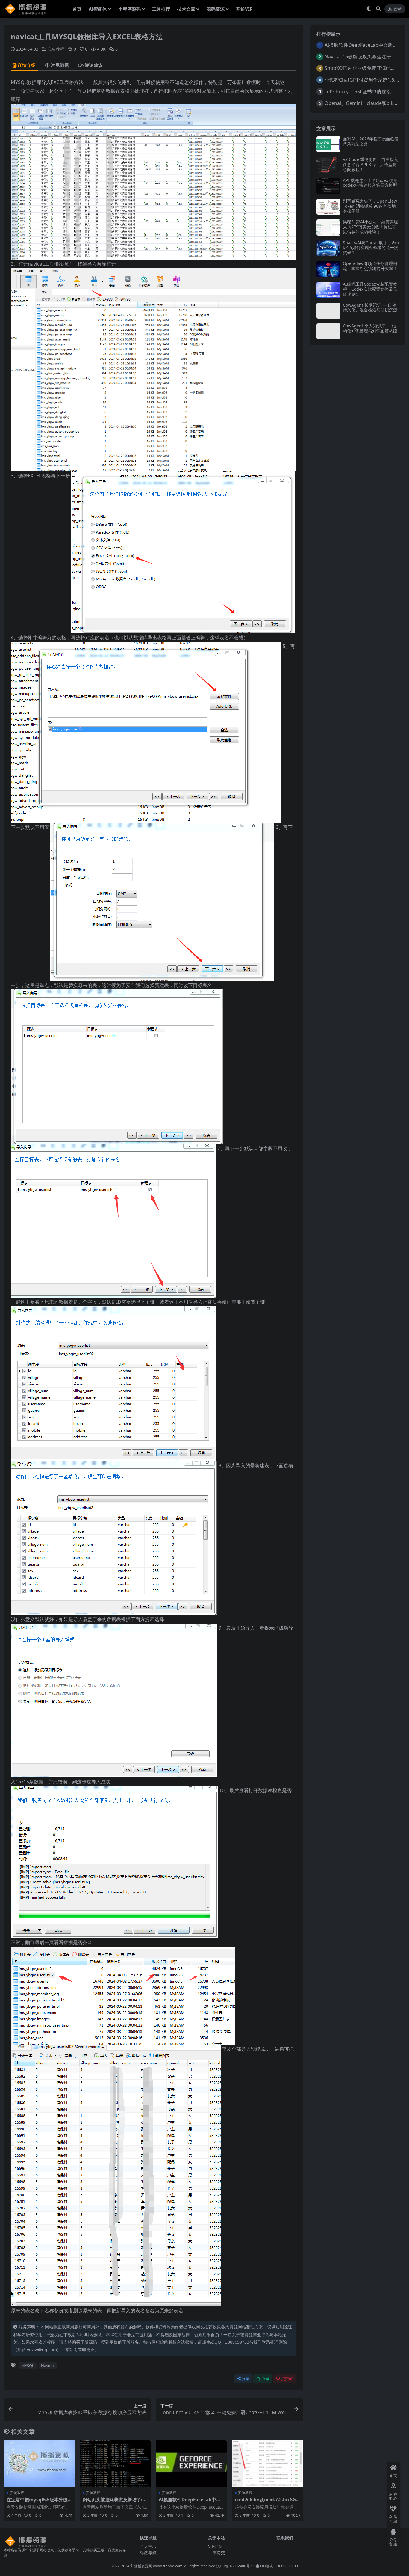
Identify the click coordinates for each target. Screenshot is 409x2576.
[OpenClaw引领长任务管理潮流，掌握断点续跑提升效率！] (328, 269)
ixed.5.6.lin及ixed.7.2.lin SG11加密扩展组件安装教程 (267, 2502)
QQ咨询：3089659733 (279, 2566)
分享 (246, 2379)
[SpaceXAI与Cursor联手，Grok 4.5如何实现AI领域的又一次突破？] (328, 248)
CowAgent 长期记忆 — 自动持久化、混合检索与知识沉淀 (370, 308)
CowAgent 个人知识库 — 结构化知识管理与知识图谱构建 (370, 328)
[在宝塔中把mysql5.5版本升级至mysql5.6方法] (39, 2464)
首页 (77, 9)
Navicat (48, 2366)
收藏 (266, 2379)
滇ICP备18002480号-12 (236, 2566)
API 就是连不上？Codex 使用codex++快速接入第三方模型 (370, 183)
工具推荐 (161, 9)
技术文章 (186, 9)
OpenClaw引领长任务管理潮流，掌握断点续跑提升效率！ (370, 266)
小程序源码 (129, 9)
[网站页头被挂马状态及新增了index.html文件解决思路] (115, 2464)
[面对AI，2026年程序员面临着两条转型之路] (328, 144)
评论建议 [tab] (94, 65)
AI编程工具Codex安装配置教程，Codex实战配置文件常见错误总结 (370, 289)
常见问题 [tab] (60, 65)
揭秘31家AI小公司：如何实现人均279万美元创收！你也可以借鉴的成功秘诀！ (370, 227)
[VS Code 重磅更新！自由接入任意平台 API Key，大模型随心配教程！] (328, 165)
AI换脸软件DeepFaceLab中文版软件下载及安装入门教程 (190, 2502)
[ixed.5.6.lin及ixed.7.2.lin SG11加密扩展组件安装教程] (267, 2464)
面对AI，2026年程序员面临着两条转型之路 (371, 141)
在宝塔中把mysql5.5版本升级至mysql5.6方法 (37, 2502)
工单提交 (216, 2552)
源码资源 (216, 9)
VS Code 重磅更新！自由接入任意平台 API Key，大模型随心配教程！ (370, 164)
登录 (397, 9)
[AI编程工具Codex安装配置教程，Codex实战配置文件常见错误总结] (328, 290)
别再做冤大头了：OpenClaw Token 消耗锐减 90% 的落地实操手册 (370, 206)
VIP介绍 (215, 2546)
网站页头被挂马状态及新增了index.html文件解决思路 (114, 2502)
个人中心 (148, 2546)
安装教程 (56, 49)
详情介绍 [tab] (27, 65)
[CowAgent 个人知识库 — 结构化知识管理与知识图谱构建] (328, 331)
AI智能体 (98, 9)
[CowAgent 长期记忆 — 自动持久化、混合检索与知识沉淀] (328, 311)
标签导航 (148, 2552)
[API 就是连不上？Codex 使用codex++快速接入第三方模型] (328, 186)
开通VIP (244, 9)
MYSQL (28, 2366)
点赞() (287, 2379)
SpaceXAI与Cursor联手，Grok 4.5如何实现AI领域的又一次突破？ (371, 248)
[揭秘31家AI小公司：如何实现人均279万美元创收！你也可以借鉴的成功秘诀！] (328, 227)
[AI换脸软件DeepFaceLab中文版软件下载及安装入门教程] (191, 2464)
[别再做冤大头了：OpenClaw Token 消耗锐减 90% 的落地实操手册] (328, 207)
